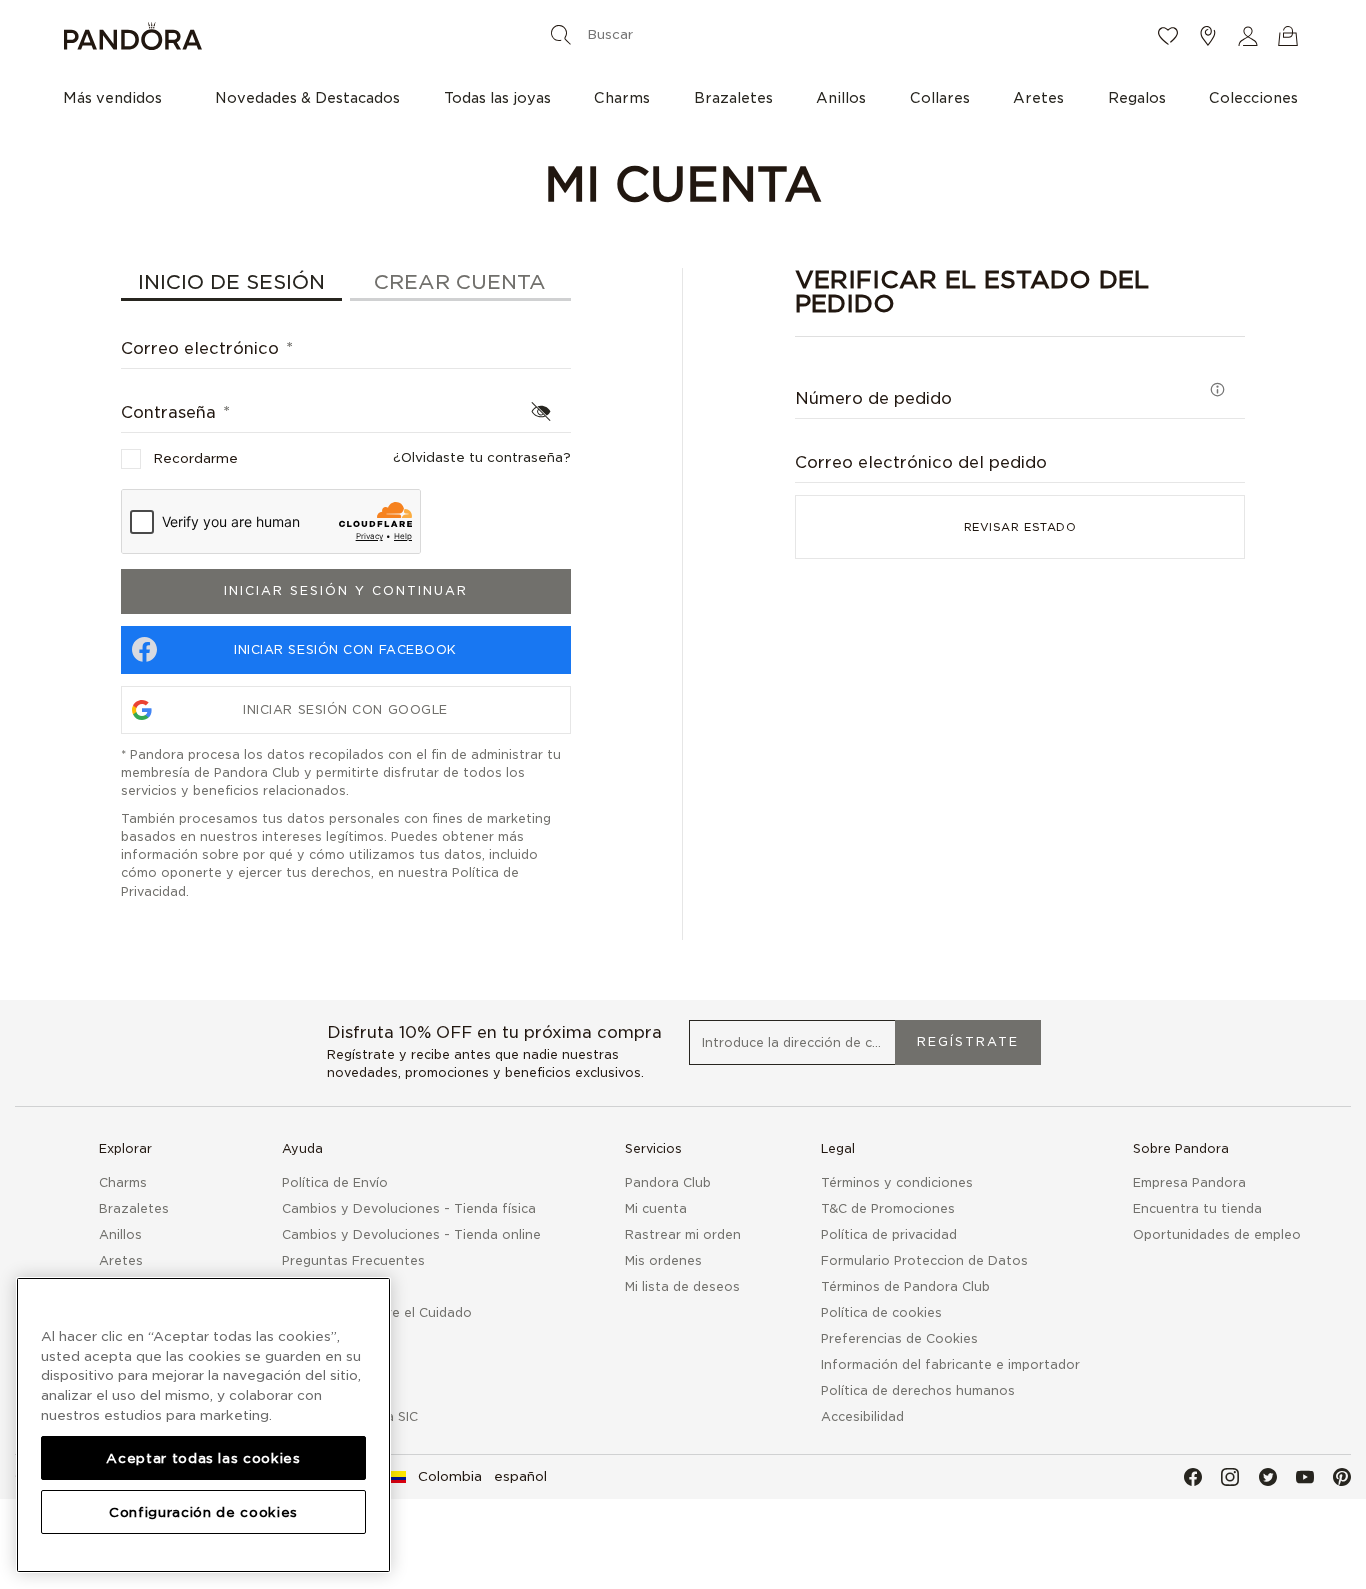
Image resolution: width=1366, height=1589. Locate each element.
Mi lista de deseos (682, 1286)
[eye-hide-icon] (541, 411)
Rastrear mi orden (683, 1234)
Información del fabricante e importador (950, 1364)
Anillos (120, 1234)
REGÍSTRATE (968, 1041)
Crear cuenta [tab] (460, 282)
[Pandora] (269, 36)
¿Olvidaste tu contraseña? (482, 457)
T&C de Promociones (888, 1208)
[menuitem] (117, 97)
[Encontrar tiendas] (1208, 36)
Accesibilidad (862, 1416)
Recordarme (195, 458)
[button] (1248, 36)
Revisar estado (1020, 527)
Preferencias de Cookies (899, 1338)
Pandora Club (668, 1182)
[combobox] (679, 34)
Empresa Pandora (1189, 1182)
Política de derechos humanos (918, 1390)
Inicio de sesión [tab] (231, 282)
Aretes (121, 1260)
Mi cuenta (656, 1208)
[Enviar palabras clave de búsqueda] (561, 34)
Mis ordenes (663, 1260)
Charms (123, 1182)
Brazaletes (134, 1208)
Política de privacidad (889, 1234)
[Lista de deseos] (1168, 36)
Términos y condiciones (897, 1182)
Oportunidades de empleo (1217, 1234)
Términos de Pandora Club (905, 1286)
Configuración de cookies (203, 1511)
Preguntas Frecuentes (353, 1260)
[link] (468, 1477)
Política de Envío (335, 1182)
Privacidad (153, 891)
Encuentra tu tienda (1197, 1208)
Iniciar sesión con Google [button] (345, 709)
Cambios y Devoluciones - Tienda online (411, 1234)
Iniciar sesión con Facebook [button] (345, 649)
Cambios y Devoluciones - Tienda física (409, 1208)
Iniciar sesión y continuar (346, 590)
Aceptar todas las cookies (203, 1457)
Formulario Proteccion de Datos (924, 1260)
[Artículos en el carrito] (1288, 36)
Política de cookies (881, 1312)
